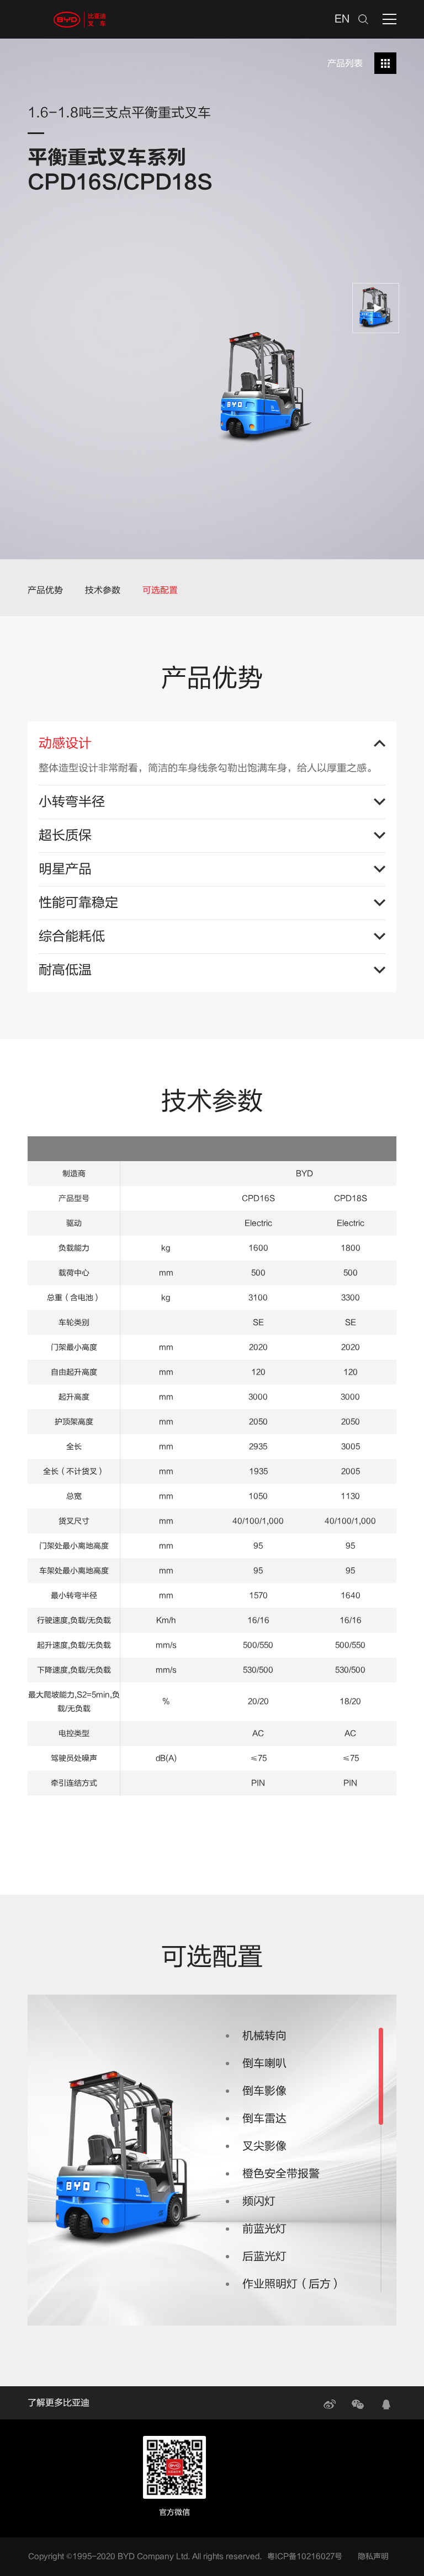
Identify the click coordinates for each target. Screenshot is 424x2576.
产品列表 (345, 63)
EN (342, 19)
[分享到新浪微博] (330, 2404)
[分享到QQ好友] (386, 2404)
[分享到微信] (358, 2404)
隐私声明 (373, 2556)
